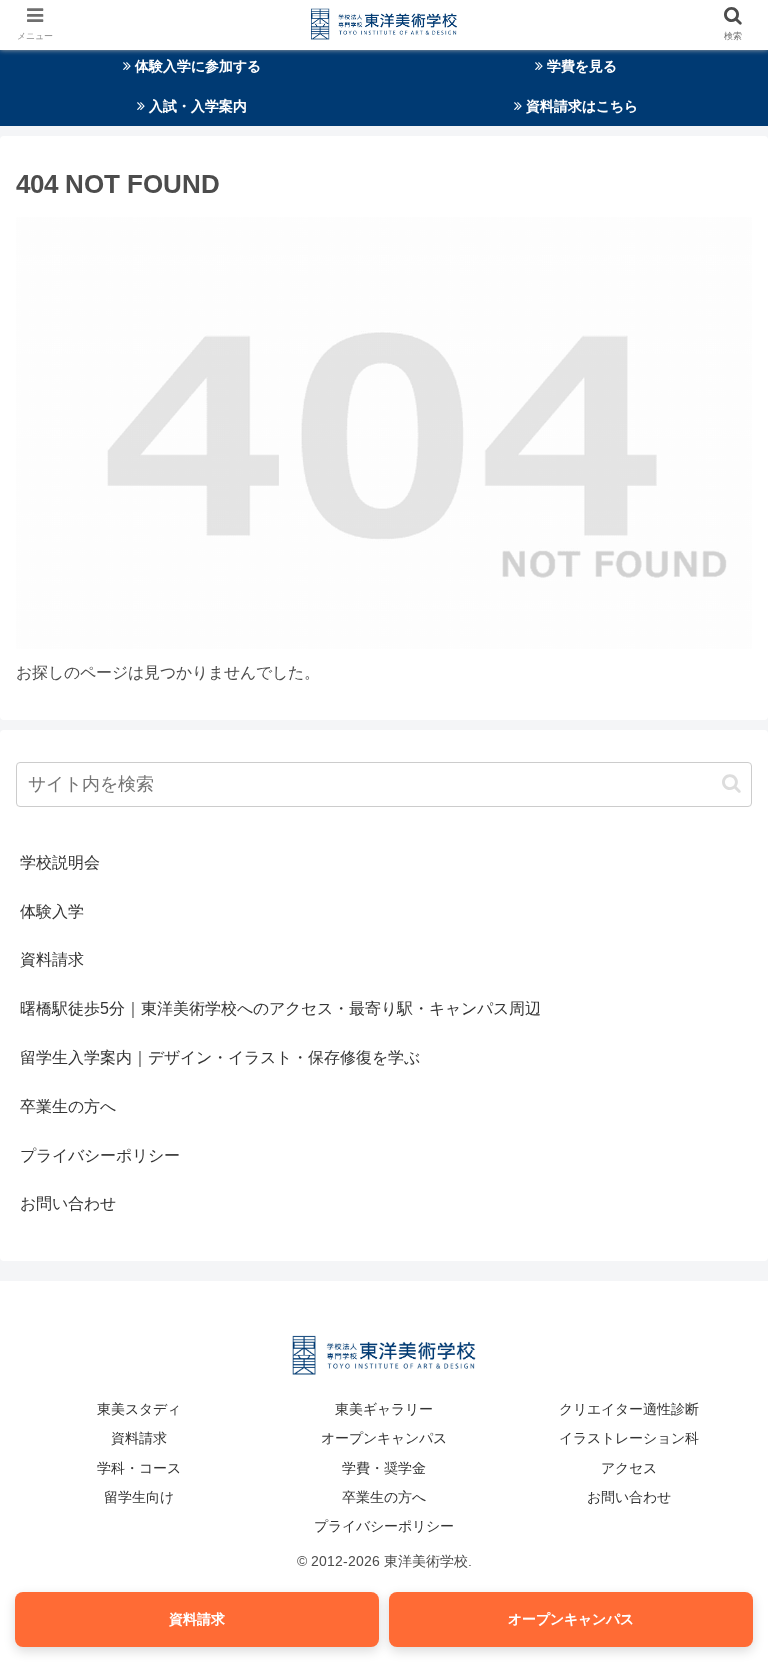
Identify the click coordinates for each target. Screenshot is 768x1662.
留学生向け (139, 1497)
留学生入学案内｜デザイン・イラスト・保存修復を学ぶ (220, 1057)
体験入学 (52, 911)
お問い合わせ (68, 1203)
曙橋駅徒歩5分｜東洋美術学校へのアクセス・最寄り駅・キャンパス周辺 (280, 1008)
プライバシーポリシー (100, 1155)
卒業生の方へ (68, 1106)
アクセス (629, 1468)
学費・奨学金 (384, 1468)
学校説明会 (60, 862)
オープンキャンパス (384, 1438)
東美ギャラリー (384, 1409)
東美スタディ (139, 1409)
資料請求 (52, 959)
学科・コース (139, 1468)
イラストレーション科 (629, 1438)
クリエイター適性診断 (629, 1409)
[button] (731, 783)
